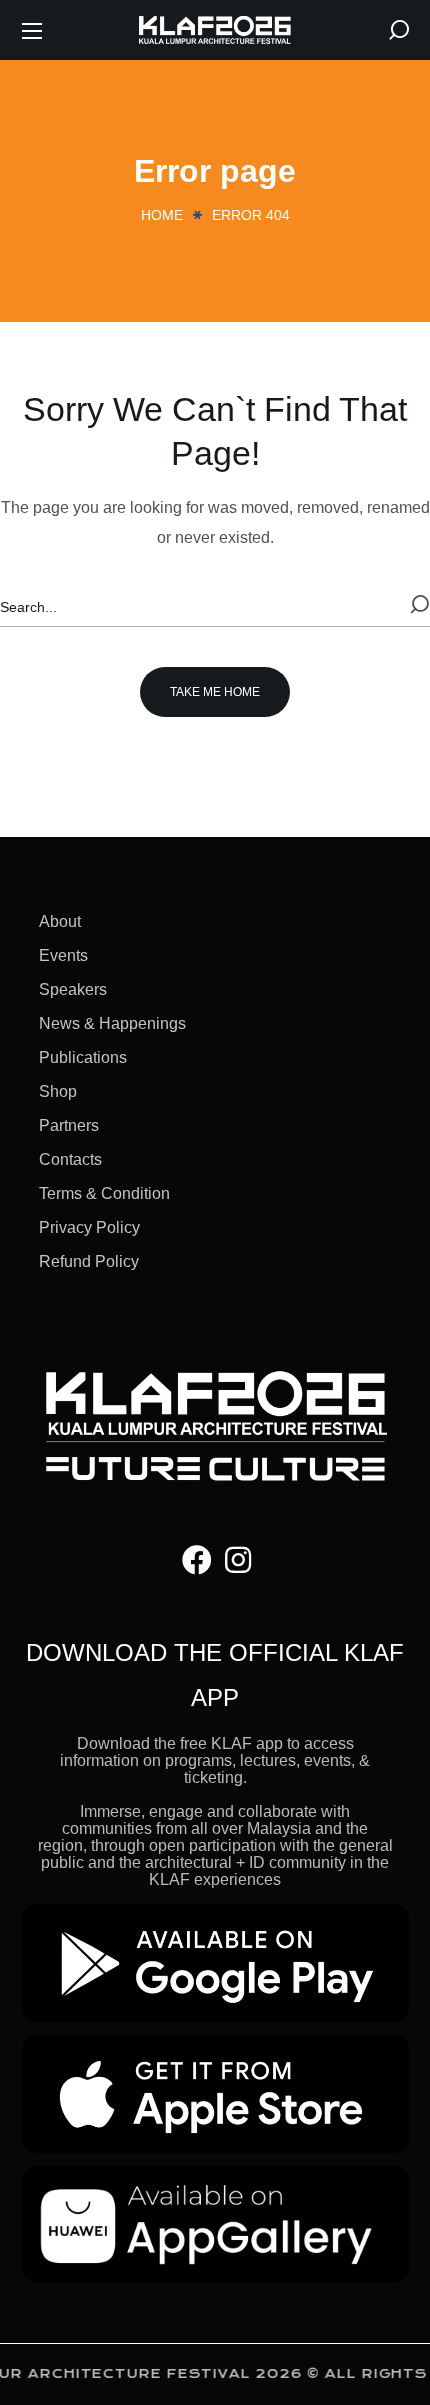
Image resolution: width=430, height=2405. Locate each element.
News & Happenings (112, 1023)
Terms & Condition (104, 1193)
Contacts (70, 1159)
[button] (399, 30)
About (60, 921)
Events (63, 955)
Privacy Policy (89, 1227)
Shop (58, 1091)
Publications (83, 1057)
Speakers (73, 989)
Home (162, 215)
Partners (69, 1125)
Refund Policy (89, 1261)
